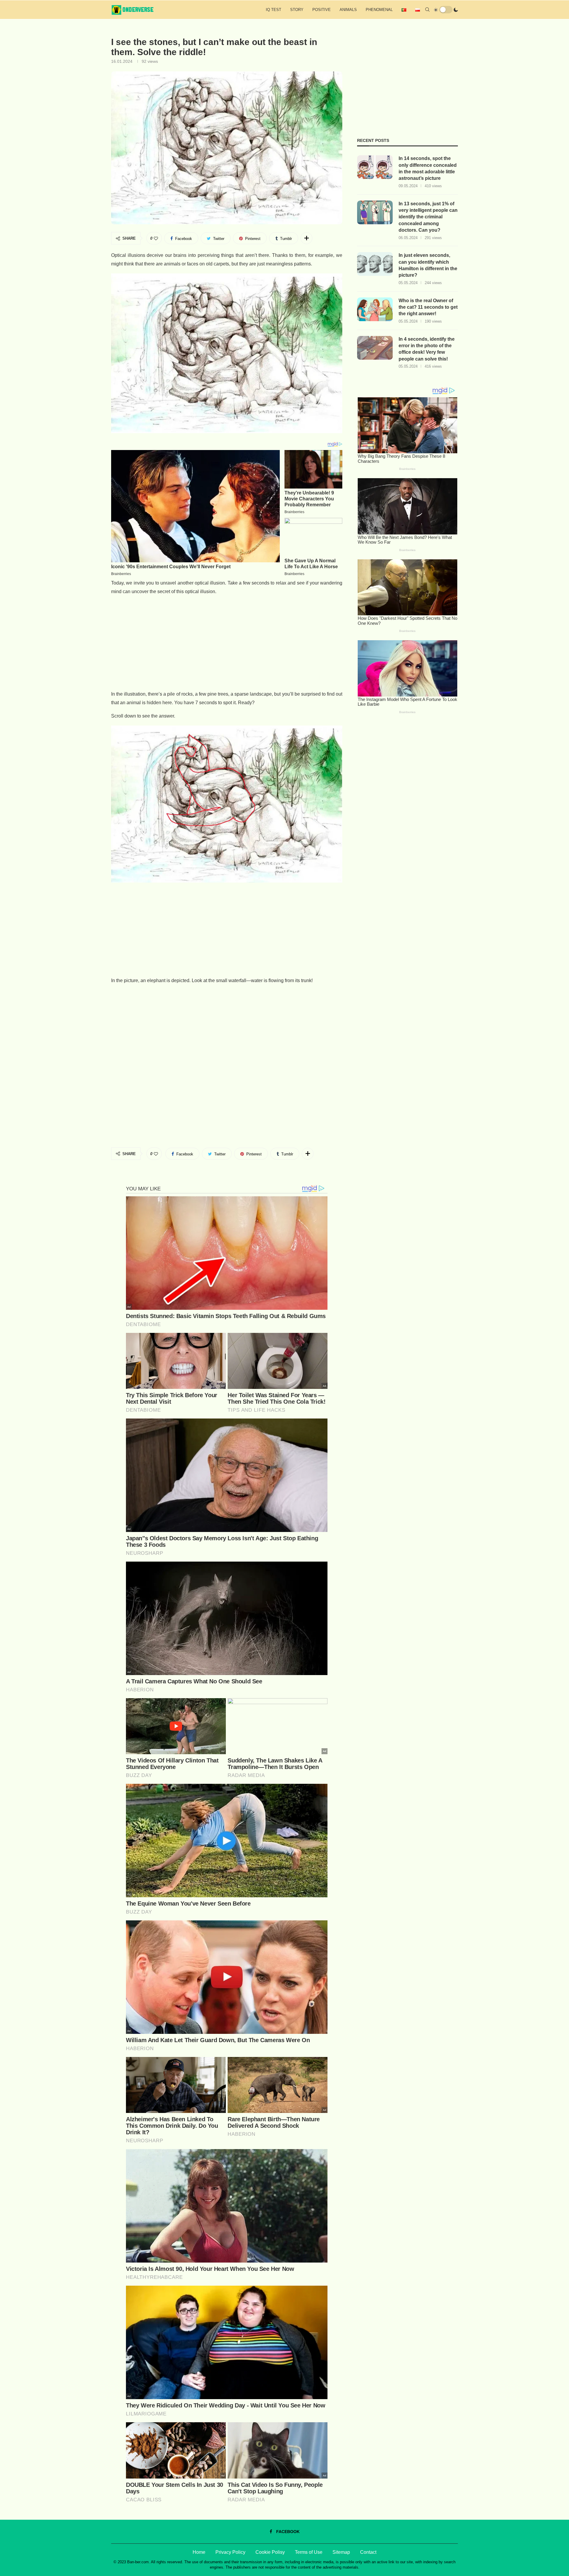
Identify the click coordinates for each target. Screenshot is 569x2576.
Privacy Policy (230, 2552)
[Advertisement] (227, 643)
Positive (322, 10)
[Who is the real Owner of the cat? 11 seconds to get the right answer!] (375, 309)
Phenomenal (379, 10)
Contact (368, 2552)
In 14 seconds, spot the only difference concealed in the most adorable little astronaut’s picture (428, 168)
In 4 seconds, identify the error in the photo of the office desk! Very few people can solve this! (427, 349)
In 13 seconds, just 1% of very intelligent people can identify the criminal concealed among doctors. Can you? (428, 217)
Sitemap (341, 2552)
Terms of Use (309, 2552)
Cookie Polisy (270, 2552)
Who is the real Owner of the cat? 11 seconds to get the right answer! (428, 307)
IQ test (274, 10)
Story (297, 10)
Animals (348, 10)
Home (199, 2552)
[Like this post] (156, 238)
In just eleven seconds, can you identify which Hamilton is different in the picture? (428, 265)
